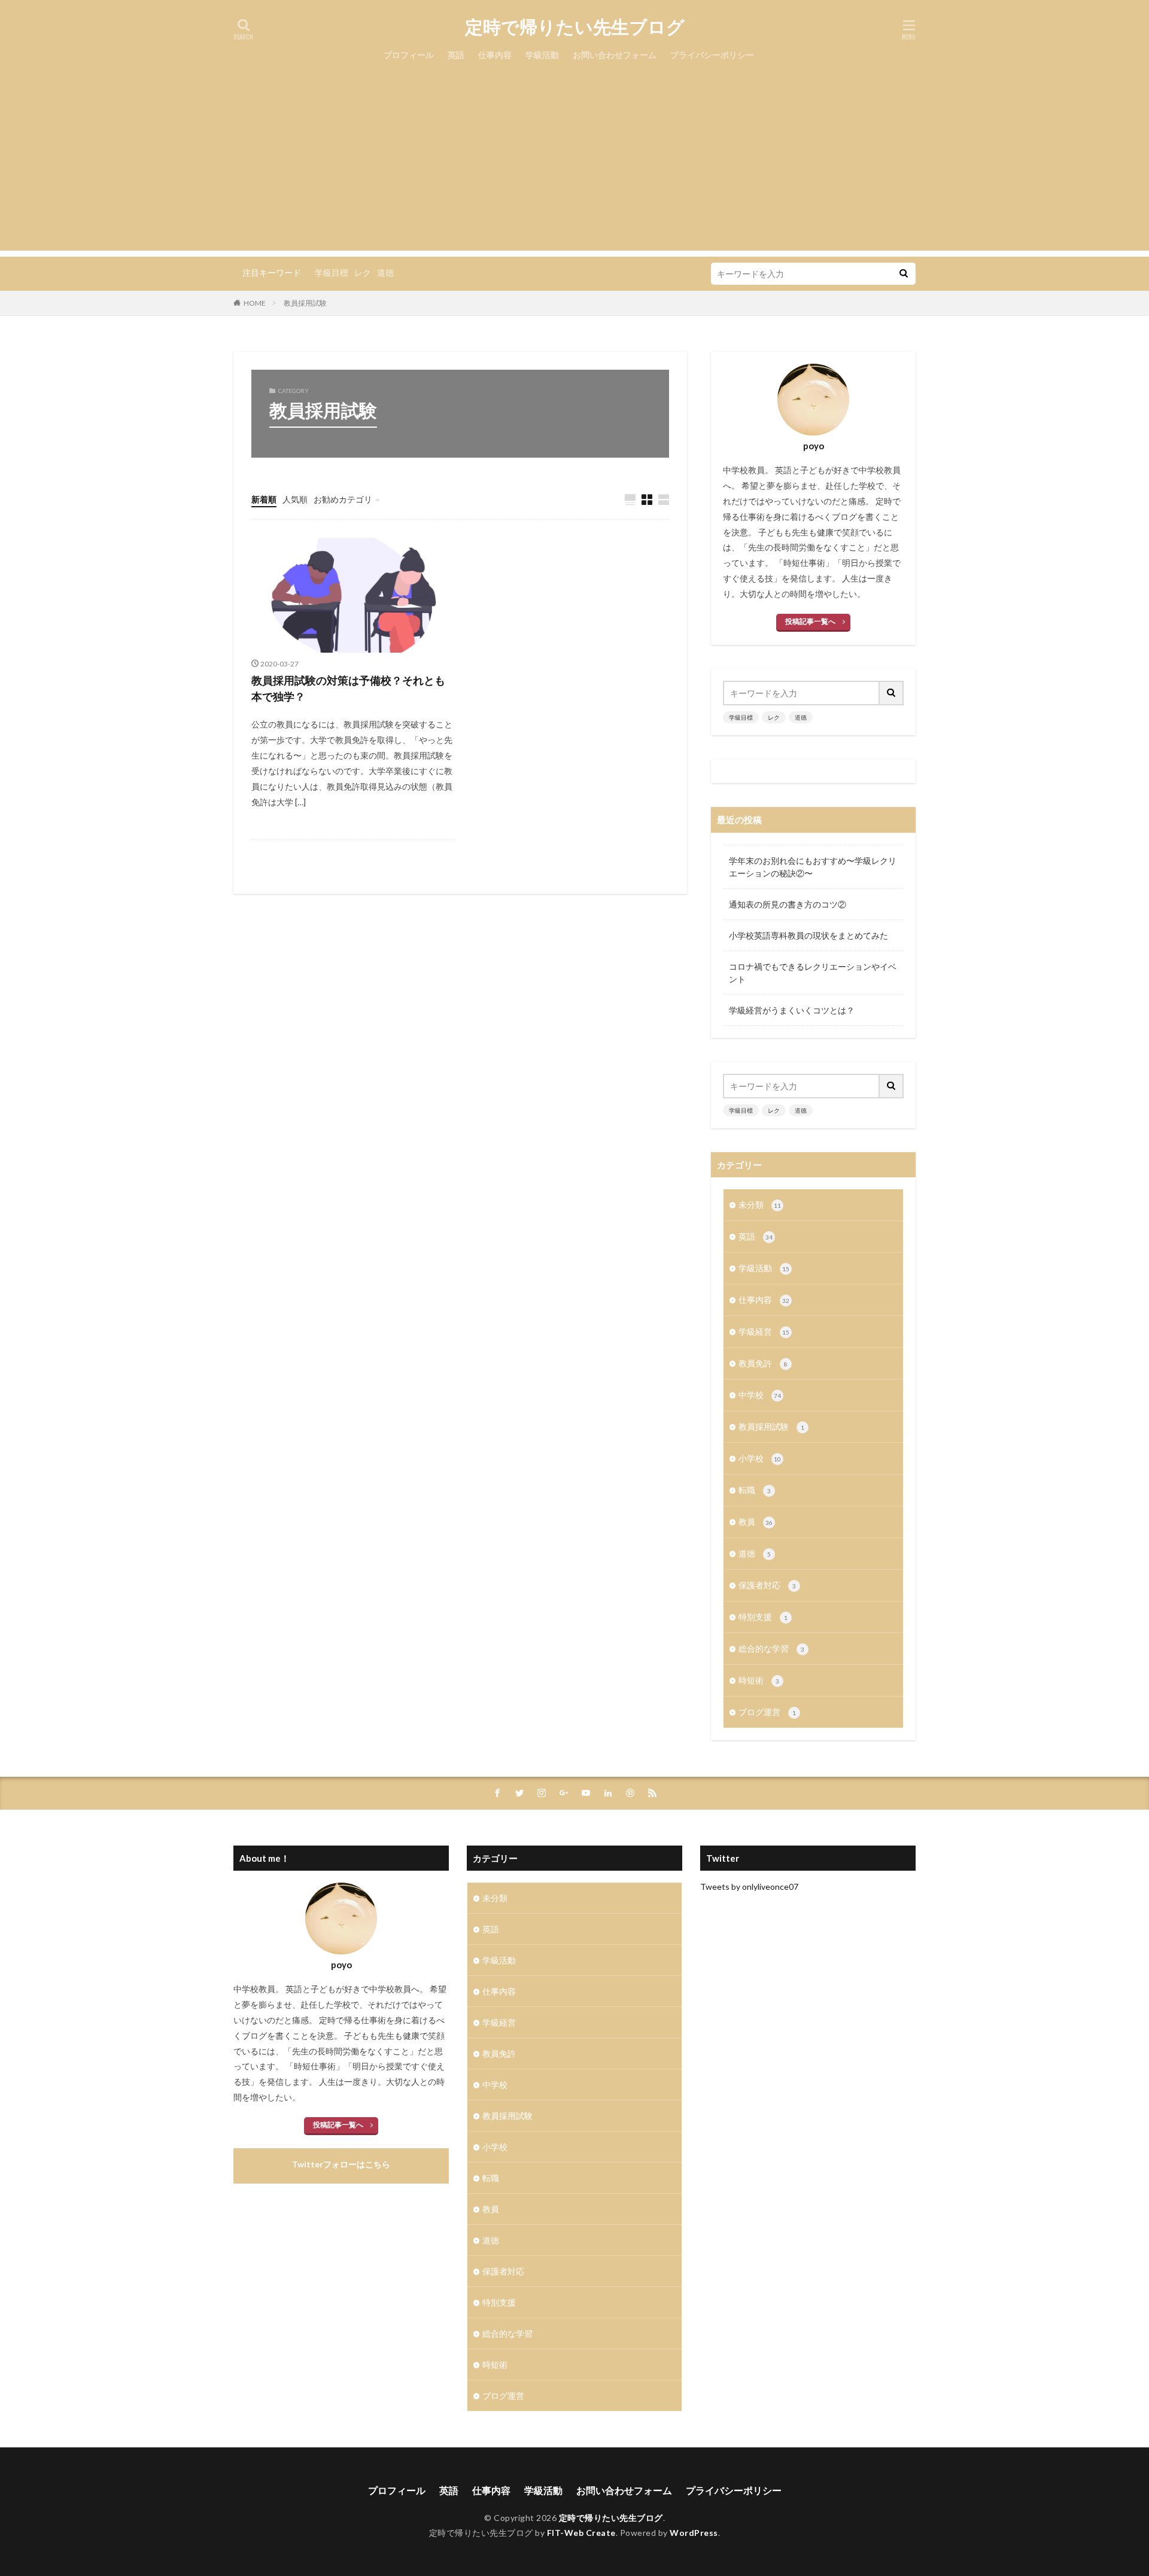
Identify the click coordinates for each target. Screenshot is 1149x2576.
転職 (755, 1490)
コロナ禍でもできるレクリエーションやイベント (813, 973)
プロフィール (409, 55)
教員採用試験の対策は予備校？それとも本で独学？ (348, 688)
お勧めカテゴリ (343, 499)
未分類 (760, 1205)
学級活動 (542, 55)
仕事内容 (495, 55)
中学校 (760, 1395)
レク (363, 272)
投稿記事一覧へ (810, 621)
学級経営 (764, 1331)
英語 (456, 55)
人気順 (295, 499)
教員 (756, 1522)
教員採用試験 (305, 303)
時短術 (759, 1680)
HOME (255, 303)
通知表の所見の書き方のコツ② (788, 904)
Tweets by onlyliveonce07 (749, 1887)
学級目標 (332, 272)
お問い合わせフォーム (615, 55)
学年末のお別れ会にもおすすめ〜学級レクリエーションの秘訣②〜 (813, 867)
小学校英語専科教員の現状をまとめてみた (808, 935)
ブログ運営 (767, 1712)
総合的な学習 (771, 1648)
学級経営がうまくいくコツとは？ (792, 1010)
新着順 (264, 499)
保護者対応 (767, 1585)
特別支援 (763, 1617)
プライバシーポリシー (712, 55)
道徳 (385, 272)
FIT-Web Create (581, 2533)
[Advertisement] (574, 167)
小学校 (760, 1458)
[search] (904, 274)
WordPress (694, 2533)
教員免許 (763, 1363)
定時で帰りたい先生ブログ (575, 27)
